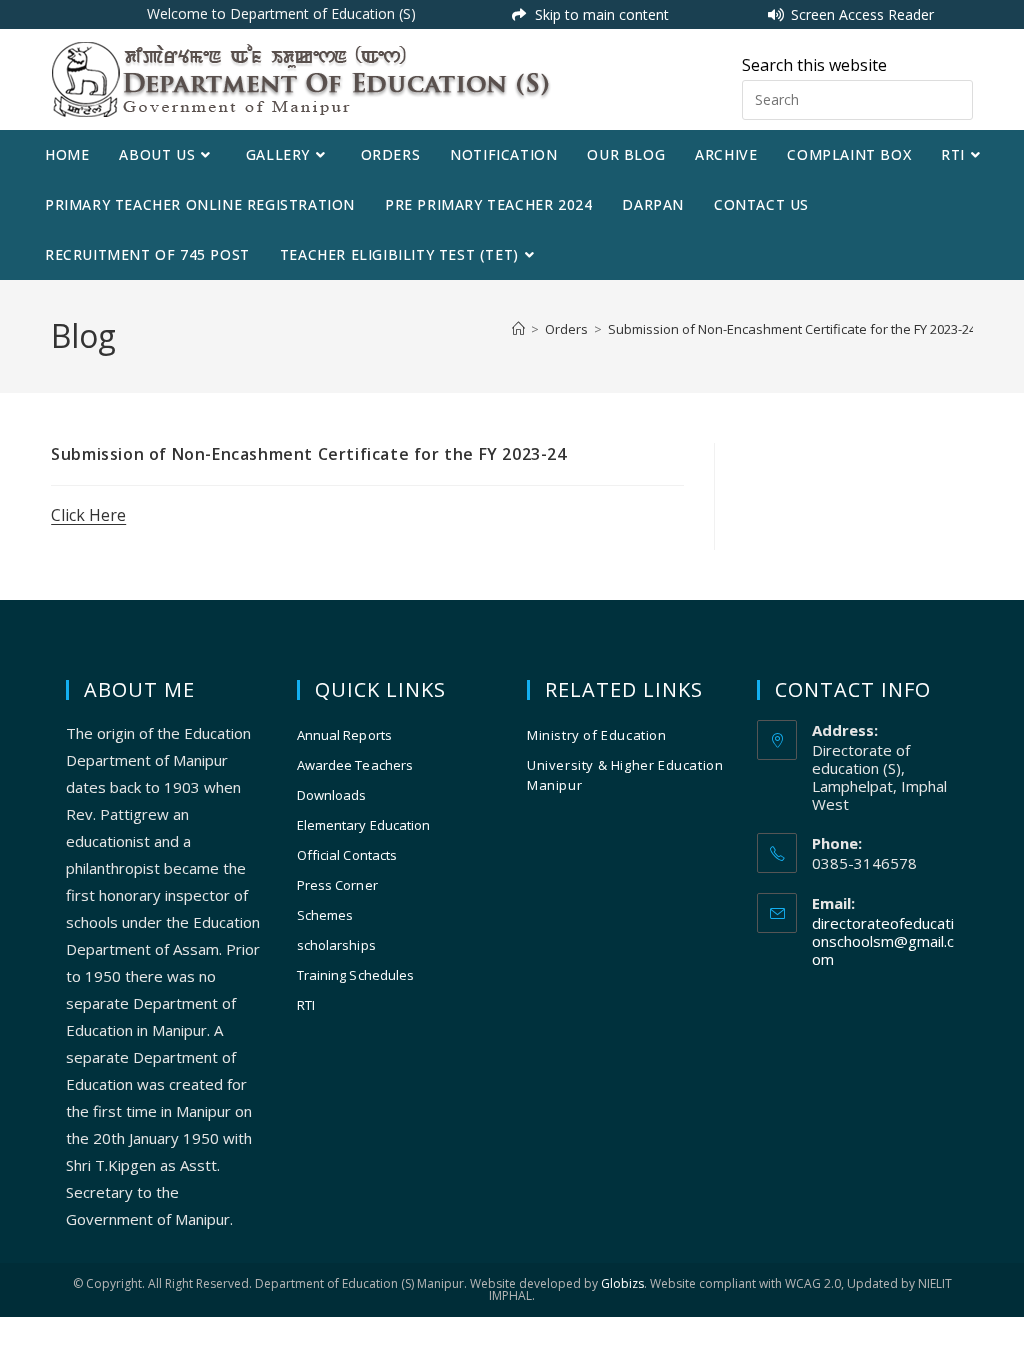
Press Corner (337, 885)
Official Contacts (347, 855)
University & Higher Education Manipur (625, 775)
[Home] (518, 329)
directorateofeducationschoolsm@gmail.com (883, 941)
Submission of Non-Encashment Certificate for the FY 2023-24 (792, 329)
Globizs (622, 1283)
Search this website (814, 65)
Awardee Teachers (355, 765)
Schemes (325, 915)
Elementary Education (364, 825)
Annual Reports (344, 735)
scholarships (336, 945)
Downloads (332, 795)
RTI (306, 1005)
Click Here (88, 515)
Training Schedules (356, 975)
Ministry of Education (597, 735)
